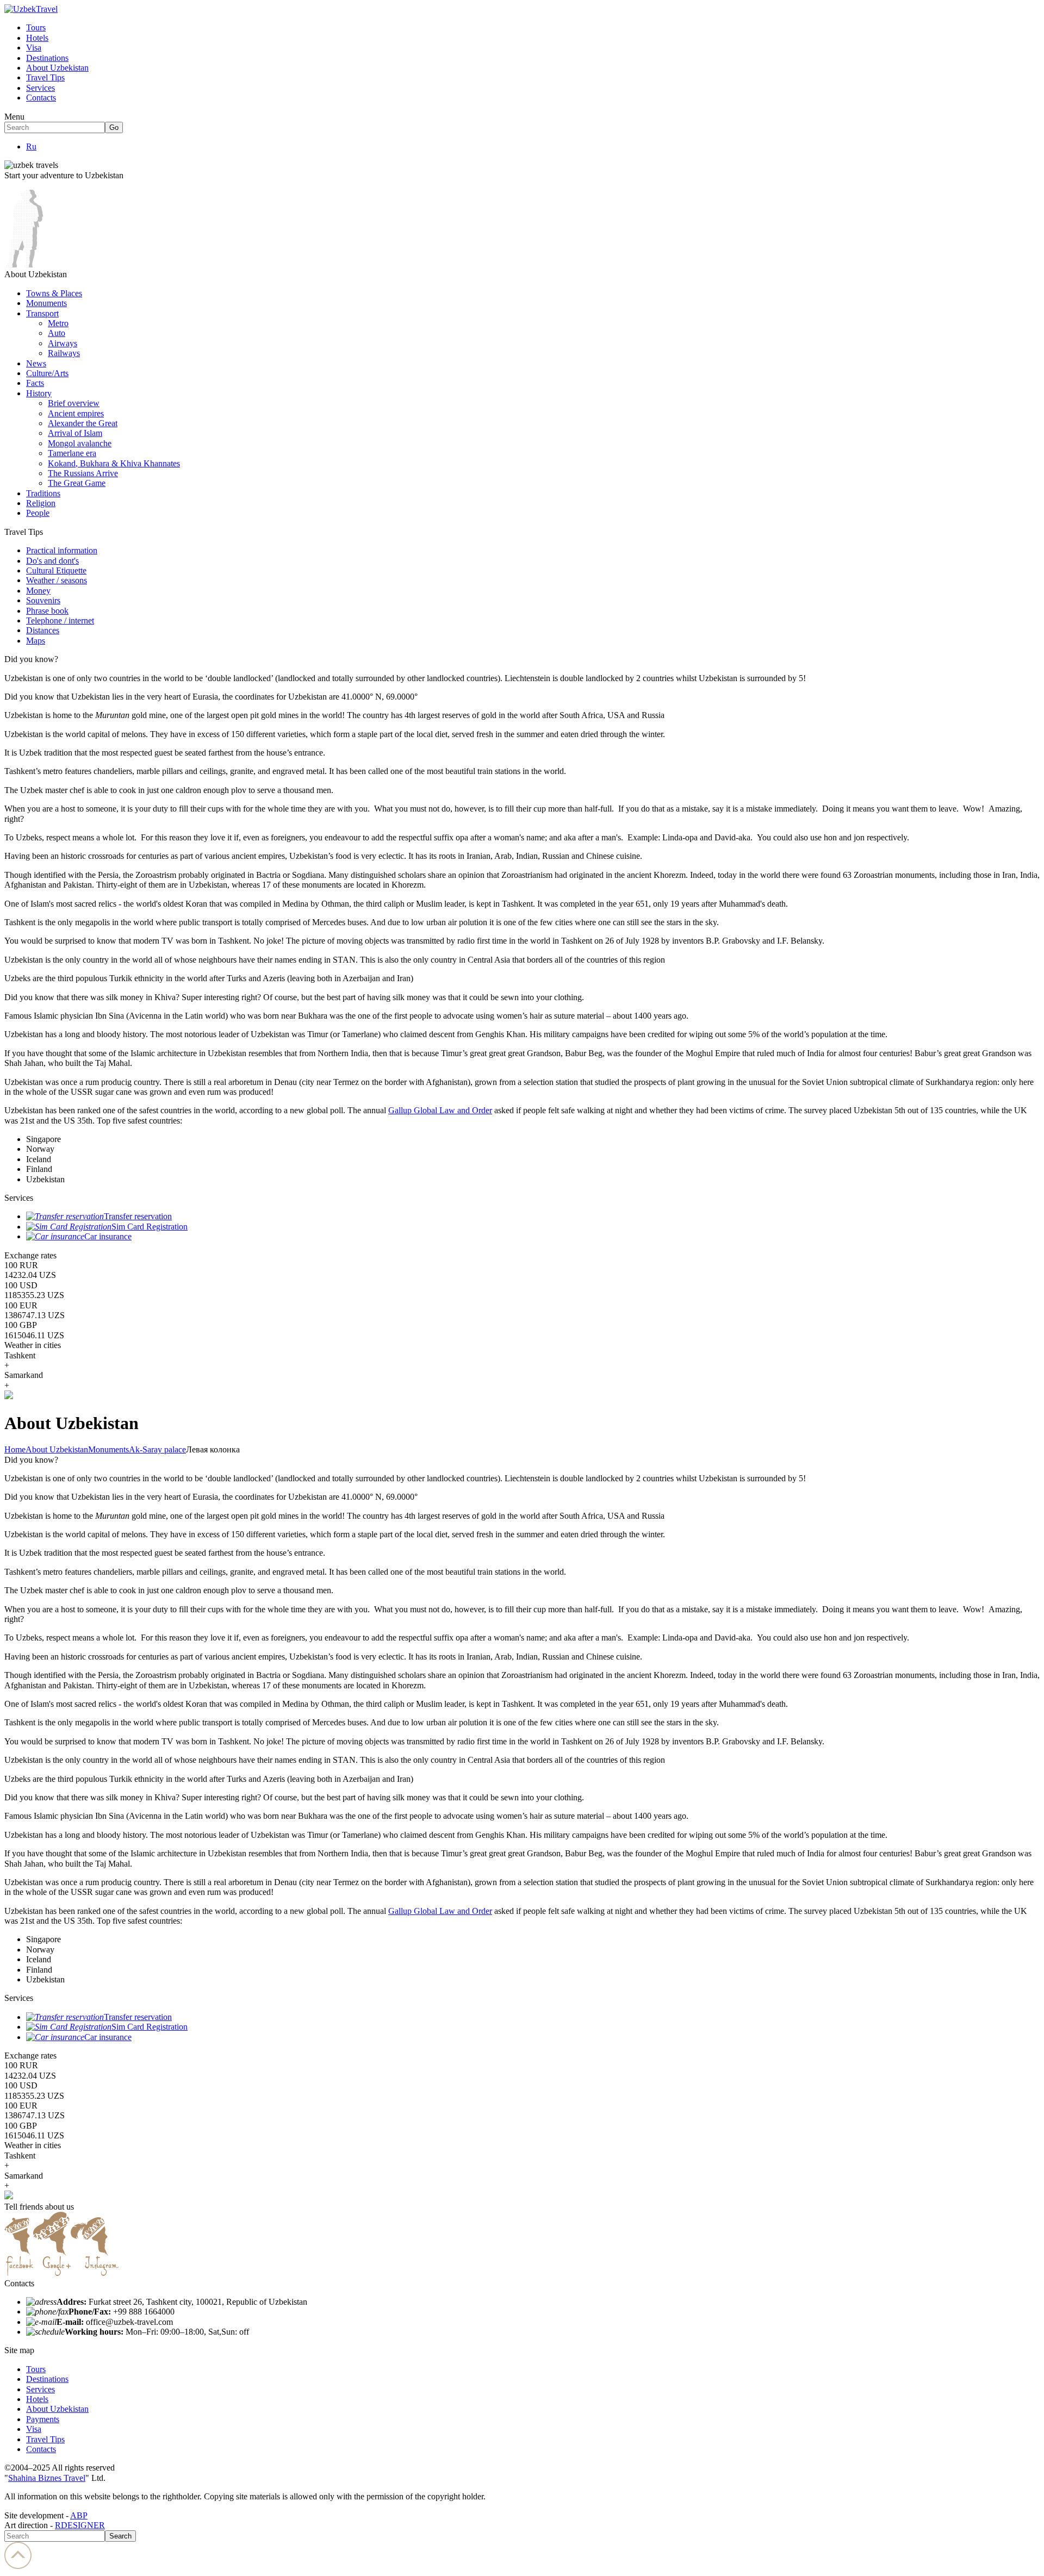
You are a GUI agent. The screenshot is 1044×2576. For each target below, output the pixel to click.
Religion (41, 503)
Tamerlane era (72, 453)
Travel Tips (45, 77)
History (39, 393)
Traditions (43, 493)
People (38, 513)
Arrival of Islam (75, 433)
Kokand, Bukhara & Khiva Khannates (114, 463)
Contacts (41, 98)
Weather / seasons (57, 580)
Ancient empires (76, 413)
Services (41, 88)
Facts (35, 383)
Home (15, 1449)
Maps (36, 641)
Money (38, 591)
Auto (57, 333)
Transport (42, 313)
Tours (36, 27)
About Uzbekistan (57, 68)
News (36, 363)
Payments (43, 2419)
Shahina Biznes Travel (47, 2478)
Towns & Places (54, 293)
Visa (34, 48)
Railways (64, 353)
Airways (63, 343)
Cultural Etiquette (56, 570)
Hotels (37, 38)
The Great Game (77, 483)
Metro (58, 323)
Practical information (62, 550)
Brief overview (74, 403)
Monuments (46, 303)
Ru (31, 146)
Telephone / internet (60, 620)
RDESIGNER (80, 2525)
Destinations (47, 58)
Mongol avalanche (80, 443)
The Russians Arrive (83, 473)
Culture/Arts (47, 373)
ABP (79, 2515)
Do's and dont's (52, 561)
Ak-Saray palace (157, 1449)
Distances (43, 630)
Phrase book (47, 611)
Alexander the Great (83, 423)
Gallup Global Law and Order (440, 1110)
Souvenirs (43, 600)
